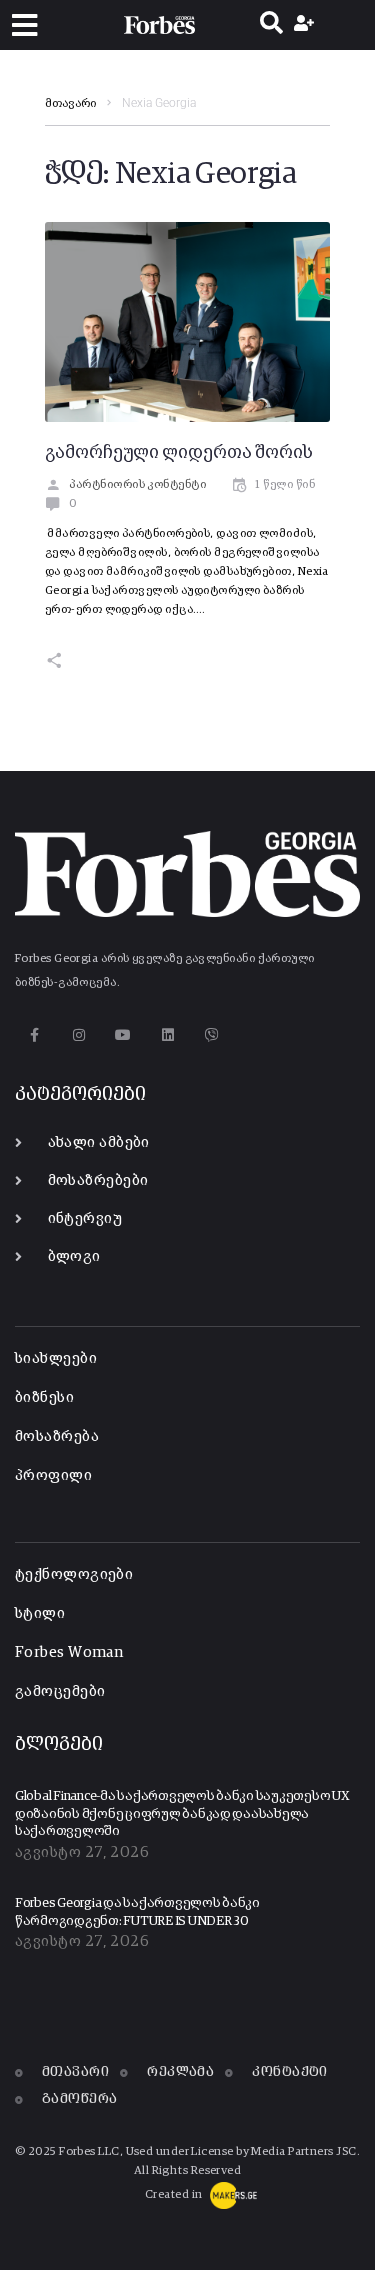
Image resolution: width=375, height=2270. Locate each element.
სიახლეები (56, 1358)
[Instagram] (78, 1034)
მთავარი (70, 104)
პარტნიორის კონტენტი (137, 485)
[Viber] (212, 1034)
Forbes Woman (69, 1652)
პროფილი (53, 1475)
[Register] (306, 25)
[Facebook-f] (34, 1034)
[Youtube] (123, 1034)
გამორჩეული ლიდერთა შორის (179, 453)
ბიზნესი (44, 1397)
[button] (24, 25)
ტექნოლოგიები (74, 1574)
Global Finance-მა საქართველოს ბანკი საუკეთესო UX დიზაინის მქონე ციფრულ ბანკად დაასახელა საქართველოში (182, 1814)
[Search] (271, 25)
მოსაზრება (57, 1436)
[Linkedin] (167, 1034)
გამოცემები (60, 1691)
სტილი (40, 1613)
